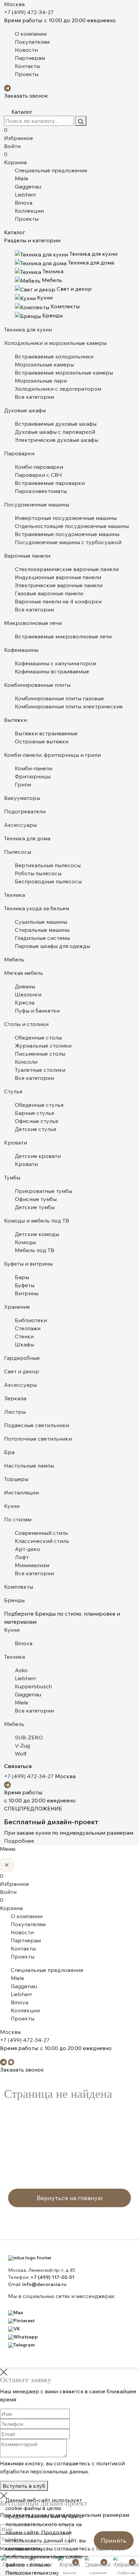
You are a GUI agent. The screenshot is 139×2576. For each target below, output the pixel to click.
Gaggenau (28, 186)
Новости (26, 50)
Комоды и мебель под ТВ (37, 1221)
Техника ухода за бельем (37, 908)
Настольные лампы (29, 1466)
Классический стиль (42, 1541)
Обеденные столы (38, 1037)
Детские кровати (38, 1156)
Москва (14, 4)
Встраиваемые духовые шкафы (56, 424)
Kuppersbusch (33, 1686)
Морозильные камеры (44, 364)
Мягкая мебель (24, 973)
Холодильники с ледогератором (58, 389)
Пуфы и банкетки (37, 1011)
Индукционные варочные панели (58, 577)
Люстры (15, 1412)
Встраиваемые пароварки (50, 483)
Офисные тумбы (36, 1199)
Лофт (22, 1557)
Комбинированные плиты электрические (69, 706)
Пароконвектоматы (41, 491)
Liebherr (25, 195)
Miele (22, 178)
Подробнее (19, 1841)
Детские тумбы (35, 1207)
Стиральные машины (42, 930)
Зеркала (15, 1398)
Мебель (14, 959)
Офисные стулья (36, 1121)
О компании (31, 34)
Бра (9, 1452)
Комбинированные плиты (37, 685)
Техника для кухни (28, 329)
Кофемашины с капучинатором (55, 663)
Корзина (15, 158)
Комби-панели (34, 768)
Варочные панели (27, 556)
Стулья (13, 1091)
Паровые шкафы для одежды (52, 946)
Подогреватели (25, 811)
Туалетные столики (40, 1070)
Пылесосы (18, 852)
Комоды (25, 1242)
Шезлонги (28, 994)
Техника (15, 895)
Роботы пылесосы (38, 873)
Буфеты (25, 1285)
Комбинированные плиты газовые (59, 698)
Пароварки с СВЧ (38, 475)
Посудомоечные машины (37, 504)
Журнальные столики (43, 1046)
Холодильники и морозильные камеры (55, 343)
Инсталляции (21, 1492)
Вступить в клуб (24, 2486)
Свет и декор (22, 1371)
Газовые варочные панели (49, 593)
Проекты (27, 74)
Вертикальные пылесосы (48, 865)
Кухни (12, 1506)
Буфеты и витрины (28, 1264)
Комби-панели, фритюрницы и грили (52, 755)
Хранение (17, 1307)
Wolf (21, 1754)
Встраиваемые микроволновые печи (63, 636)
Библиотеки (31, 1320)
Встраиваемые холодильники (54, 356)
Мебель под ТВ (35, 1250)
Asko (21, 1670)
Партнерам (30, 58)
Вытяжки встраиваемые (46, 733)
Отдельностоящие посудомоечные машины (72, 526)
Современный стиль (41, 1533)
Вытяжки (16, 720)
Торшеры (16, 1479)
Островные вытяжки (42, 741)
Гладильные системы (42, 938)
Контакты (27, 66)
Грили (23, 784)
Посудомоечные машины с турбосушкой (68, 542)
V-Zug (22, 1745)
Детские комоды (37, 1234)
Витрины (27, 1293)
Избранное (19, 134)
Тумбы (12, 1177)
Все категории (34, 397)
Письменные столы (40, 1054)
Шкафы (24, 1344)
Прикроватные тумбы (44, 1191)
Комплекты (19, 1587)
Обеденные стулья (39, 1105)
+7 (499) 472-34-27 (29, 12)
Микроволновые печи (33, 623)
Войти (12, 146)
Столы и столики (26, 1024)
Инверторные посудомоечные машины (66, 518)
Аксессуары (20, 825)
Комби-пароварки (39, 467)
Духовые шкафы (25, 410)
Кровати (16, 1142)
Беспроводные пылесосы (48, 881)
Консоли (26, 1062)
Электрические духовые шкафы (57, 440)
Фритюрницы (33, 776)
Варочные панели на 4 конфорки (58, 601)
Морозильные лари (41, 381)
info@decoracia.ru (44, 2284)
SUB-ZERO (29, 1737)
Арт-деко (27, 1549)
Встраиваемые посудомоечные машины (67, 534)
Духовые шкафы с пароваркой (55, 432)
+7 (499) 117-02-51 (52, 2277)
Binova (24, 203)
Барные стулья (34, 1113)
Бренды (14, 1600)
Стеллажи (28, 1328)
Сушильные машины (41, 922)
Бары (22, 1277)
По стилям (18, 1519)
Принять (114, 2540)
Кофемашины (21, 650)
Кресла (25, 1002)
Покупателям (32, 42)
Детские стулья (35, 1129)
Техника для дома (27, 838)
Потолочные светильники (38, 1439)
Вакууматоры (22, 798)
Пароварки (19, 453)
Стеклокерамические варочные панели (67, 569)
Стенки (24, 1336)
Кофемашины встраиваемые (52, 671)
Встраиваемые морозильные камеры (64, 373)
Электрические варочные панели (59, 585)
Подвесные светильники (37, 1425)
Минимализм (32, 1565)
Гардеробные (22, 1358)
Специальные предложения (51, 170)
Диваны (25, 986)
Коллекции (29, 211)
